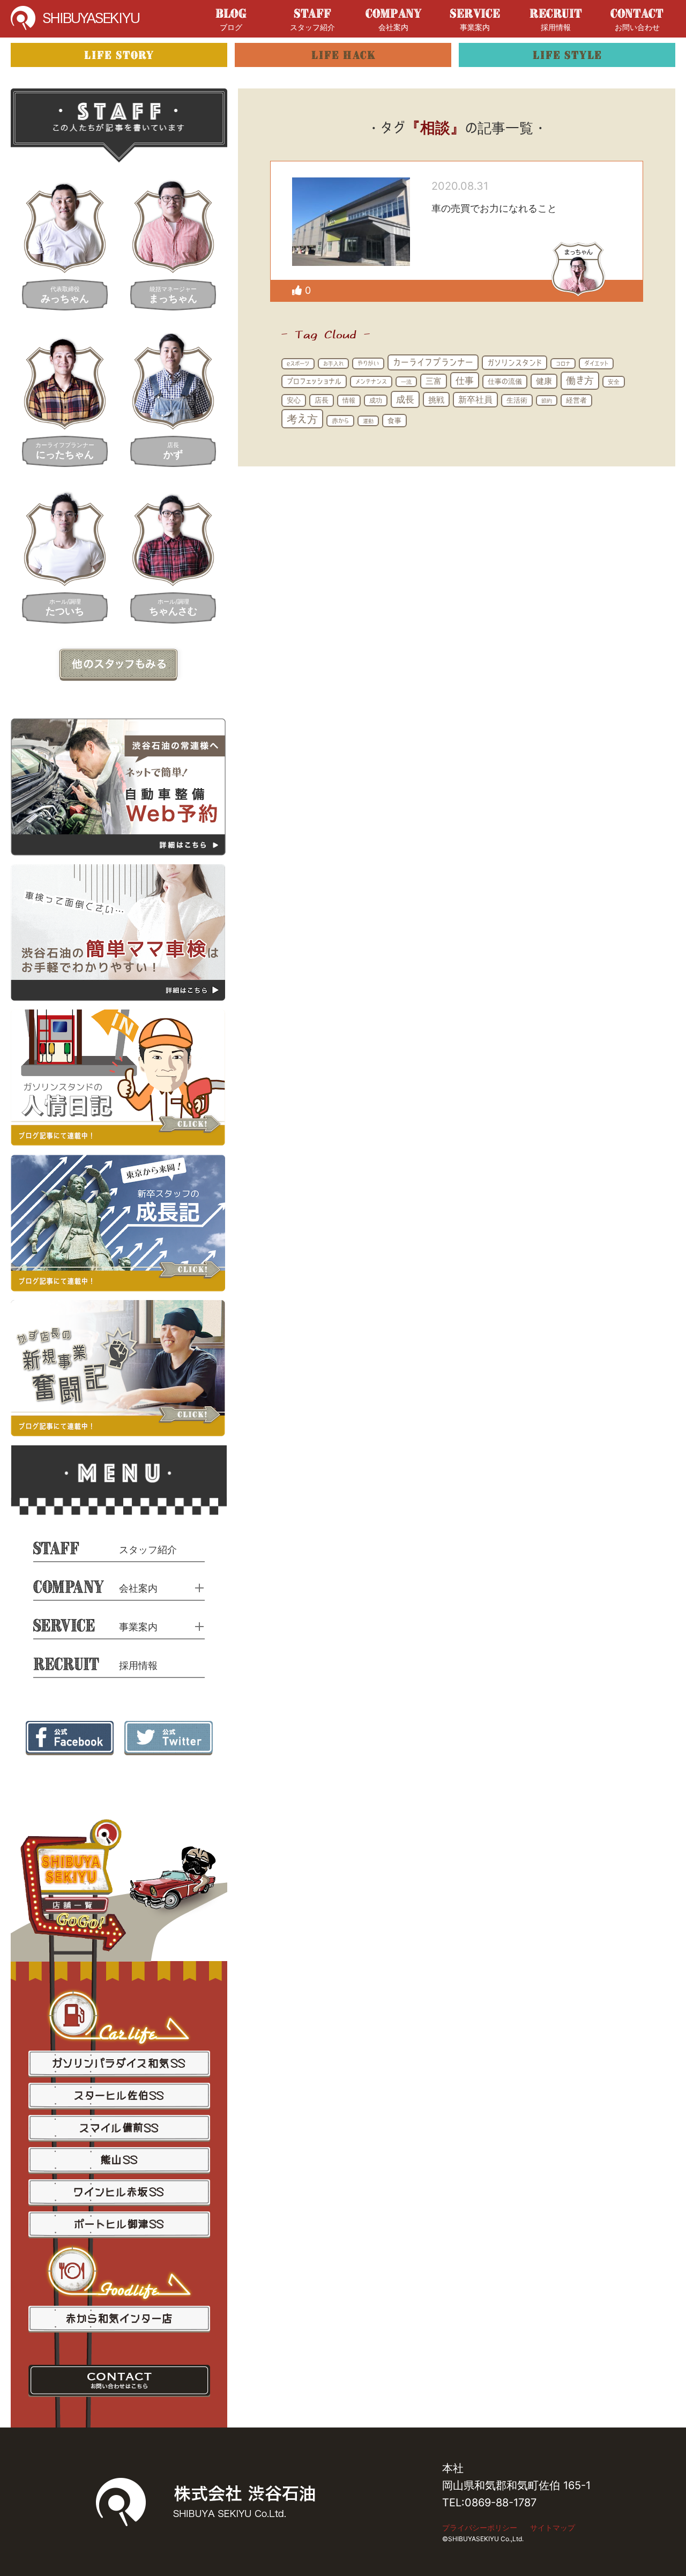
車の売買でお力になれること (494, 208)
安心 (294, 400)
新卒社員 (475, 399)
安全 (614, 381)
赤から (340, 421)
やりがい (368, 363)
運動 (368, 421)
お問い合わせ (637, 27)
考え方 (302, 419)
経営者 (576, 400)
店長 (322, 400)
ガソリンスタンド (514, 363)
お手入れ (333, 363)
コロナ (563, 363)
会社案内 (393, 27)
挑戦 (436, 399)
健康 (544, 381)
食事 (394, 420)
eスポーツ (298, 363)
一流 (406, 382)
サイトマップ (553, 2527)
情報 (349, 400)
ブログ (231, 27)
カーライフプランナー (433, 362)
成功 (376, 400)
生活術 (517, 400)
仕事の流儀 (505, 381)
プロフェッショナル (314, 381)
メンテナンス (371, 381)
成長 (405, 399)
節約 (547, 400)
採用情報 (556, 27)
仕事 (465, 380)
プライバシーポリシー (480, 2527)
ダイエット (596, 363)
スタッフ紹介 (312, 27)
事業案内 (475, 27)
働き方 (580, 380)
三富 (434, 381)
